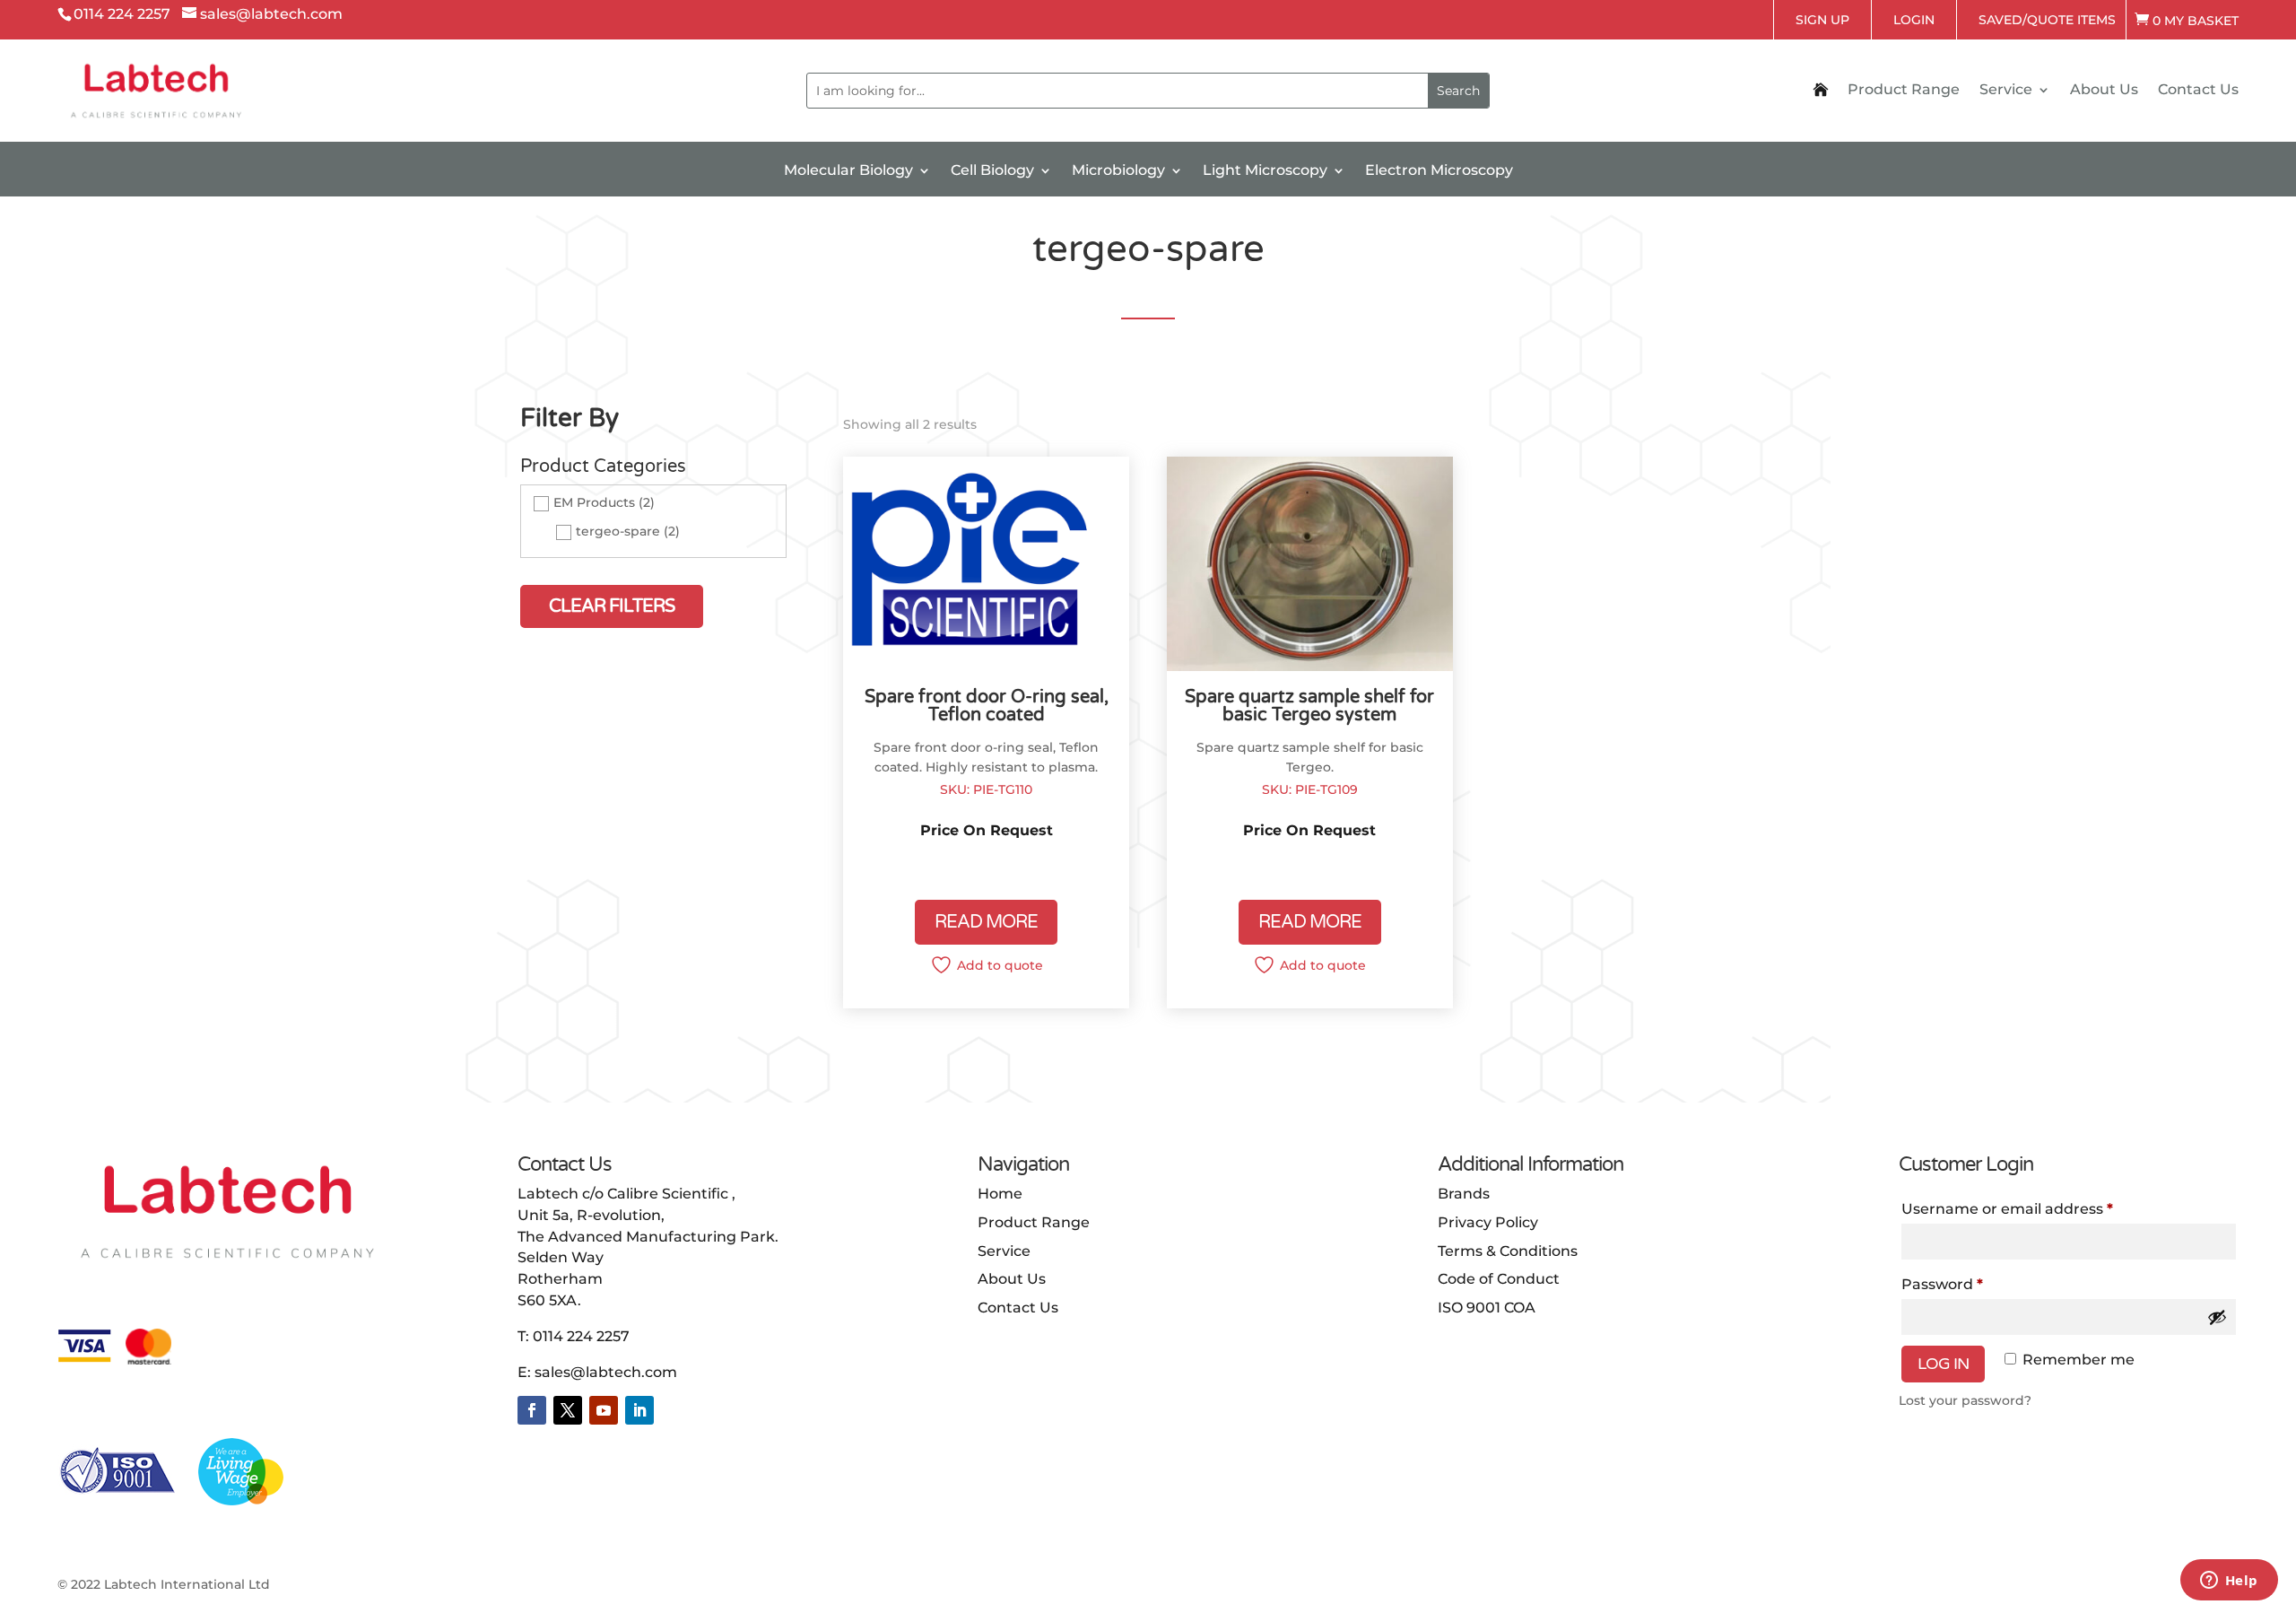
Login (1914, 20)
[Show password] (2217, 1317)
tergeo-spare (618, 532)
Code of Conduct (1499, 1279)
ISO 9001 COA (1487, 1308)
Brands (1464, 1194)
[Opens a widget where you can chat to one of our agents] (2229, 1582)
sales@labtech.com (606, 1372)
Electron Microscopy (1439, 171)
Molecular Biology (848, 171)
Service (2006, 91)
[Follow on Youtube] (604, 1410)
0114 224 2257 (581, 1336)
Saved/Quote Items (2047, 20)
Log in (1943, 1364)
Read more (986, 922)
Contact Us (2198, 91)
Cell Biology (992, 171)
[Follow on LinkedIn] (639, 1410)
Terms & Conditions (1508, 1251)
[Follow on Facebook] (532, 1410)
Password (1942, 1284)
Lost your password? (1965, 1400)
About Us (2104, 91)
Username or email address (2007, 1209)
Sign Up (1822, 20)
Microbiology (1118, 171)
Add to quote (1000, 965)
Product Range (1904, 91)
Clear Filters (612, 606)
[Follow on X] (568, 1410)
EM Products (594, 502)
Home (1000, 1194)
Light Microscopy (1265, 171)
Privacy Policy (1488, 1222)
